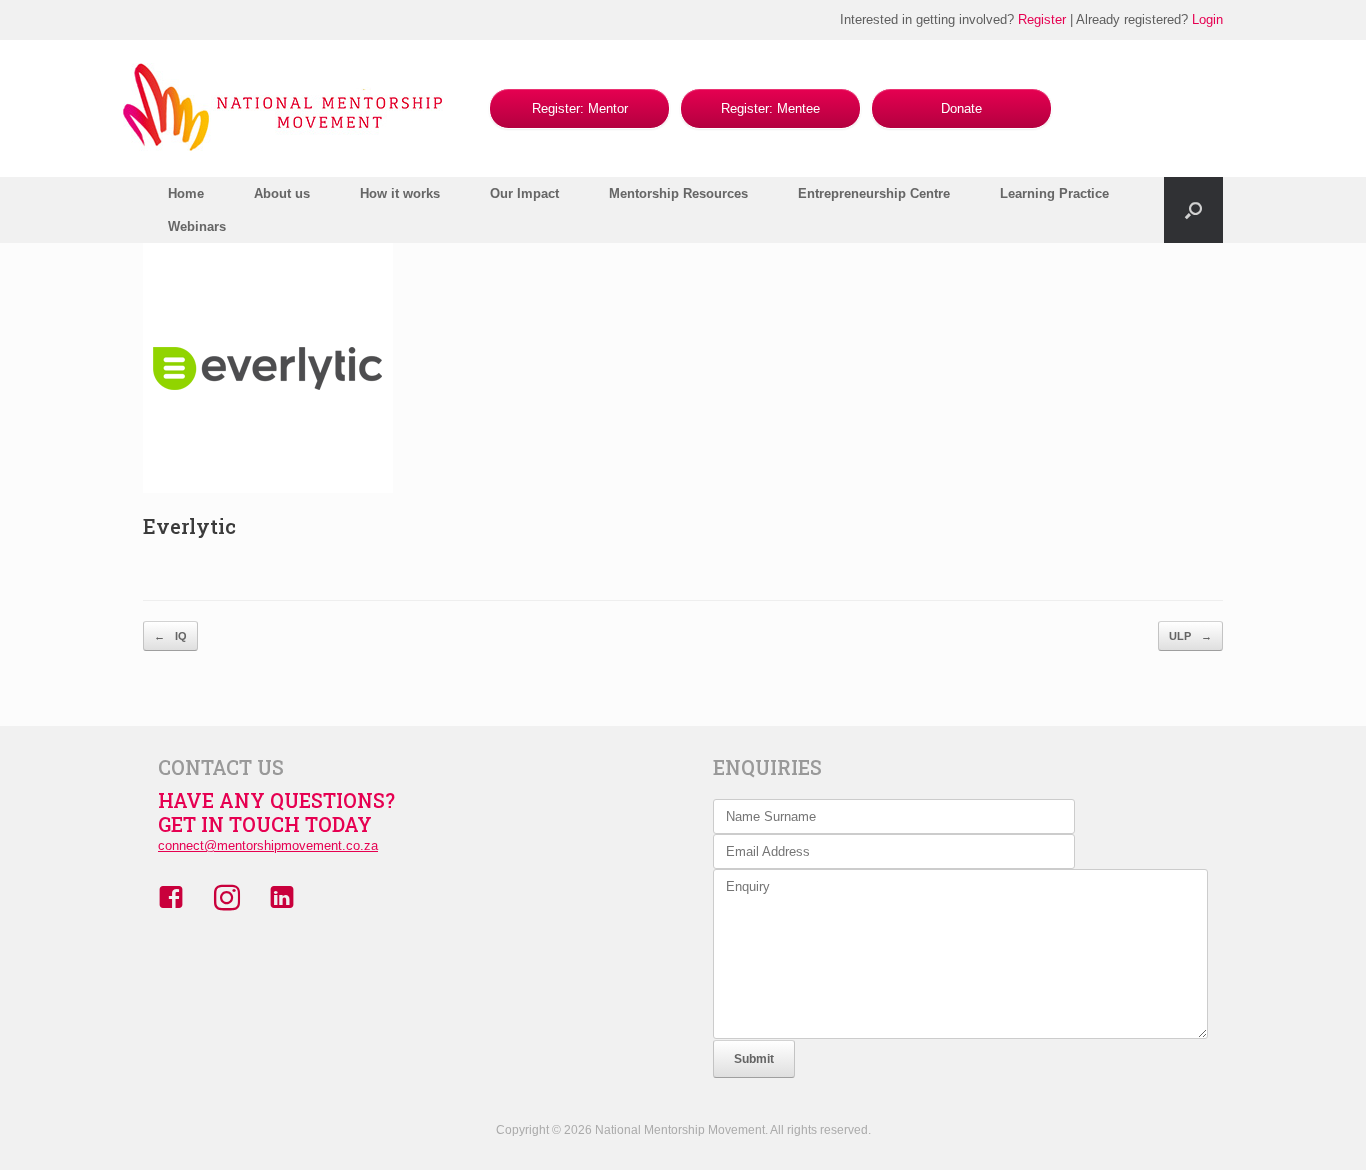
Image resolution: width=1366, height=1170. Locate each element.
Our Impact (524, 193)
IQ (170, 636)
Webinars (197, 226)
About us (282, 193)
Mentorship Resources (678, 193)
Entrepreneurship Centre (874, 193)
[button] (1193, 210)
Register (1042, 19)
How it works (400, 193)
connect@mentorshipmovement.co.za (268, 845)
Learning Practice (1054, 193)
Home (186, 193)
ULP (1190, 636)
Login (1207, 19)
